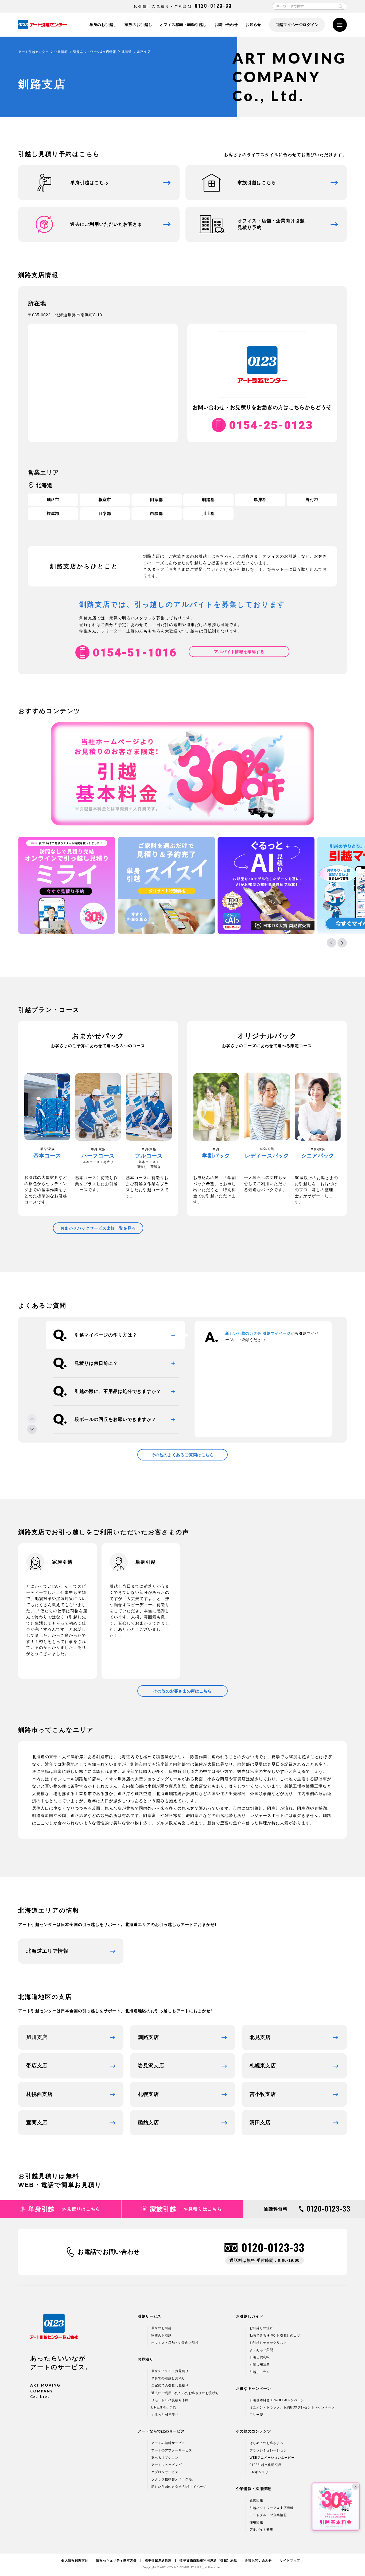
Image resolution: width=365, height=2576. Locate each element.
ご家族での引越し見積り (170, 2385)
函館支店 (148, 2122)
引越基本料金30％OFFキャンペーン (277, 2400)
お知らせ (253, 25)
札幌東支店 (263, 2066)
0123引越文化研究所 (266, 2465)
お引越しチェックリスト (268, 2343)
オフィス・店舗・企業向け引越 (175, 2343)
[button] (331, 943)
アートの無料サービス (168, 2443)
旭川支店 (37, 2037)
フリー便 (256, 2415)
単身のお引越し (103, 25)
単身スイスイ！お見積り (170, 2371)
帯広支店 (37, 2066)
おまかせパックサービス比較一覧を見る (98, 1228)
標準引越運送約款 (158, 2561)
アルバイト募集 (261, 2530)
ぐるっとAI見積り (165, 2415)
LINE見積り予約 (164, 2407)
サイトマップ (290, 2561)
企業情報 (61, 52)
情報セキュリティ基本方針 (116, 2561)
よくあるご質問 (261, 2350)
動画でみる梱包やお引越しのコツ (275, 2336)
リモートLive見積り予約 (170, 2400)
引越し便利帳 (260, 2357)
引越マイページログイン (297, 25)
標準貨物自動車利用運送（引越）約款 (208, 2561)
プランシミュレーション (268, 2450)
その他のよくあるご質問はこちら (183, 1455)
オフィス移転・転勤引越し (183, 25)
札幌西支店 (39, 2094)
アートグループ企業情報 (268, 2515)
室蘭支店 (37, 2122)
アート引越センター (33, 52)
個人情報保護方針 (75, 2561)
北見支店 (260, 2037)
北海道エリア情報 (47, 1951)
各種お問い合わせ (258, 2561)
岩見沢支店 (151, 2066)
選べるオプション (165, 2458)
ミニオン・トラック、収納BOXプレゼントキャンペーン (292, 2407)
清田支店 (260, 2122)
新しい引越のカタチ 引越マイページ (258, 1333)
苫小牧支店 (263, 2094)
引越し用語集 (260, 2364)
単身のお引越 (161, 2328)
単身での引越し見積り (168, 2378)
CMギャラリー (261, 2472)
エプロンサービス (165, 2472)
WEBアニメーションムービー (272, 2458)
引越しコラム (260, 2372)
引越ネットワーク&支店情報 (94, 52)
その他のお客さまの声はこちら (183, 1691)
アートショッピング (166, 2465)
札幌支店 (148, 2094)
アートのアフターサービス (172, 2450)
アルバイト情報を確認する (239, 652)
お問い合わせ (226, 25)
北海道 (127, 52)
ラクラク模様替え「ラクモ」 (173, 2479)
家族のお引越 (161, 2336)
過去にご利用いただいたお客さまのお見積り (185, 2393)
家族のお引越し (138, 25)
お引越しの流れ (261, 2328)
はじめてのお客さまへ (267, 2443)
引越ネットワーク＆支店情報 (272, 2508)
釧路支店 (148, 2037)
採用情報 (256, 2522)
